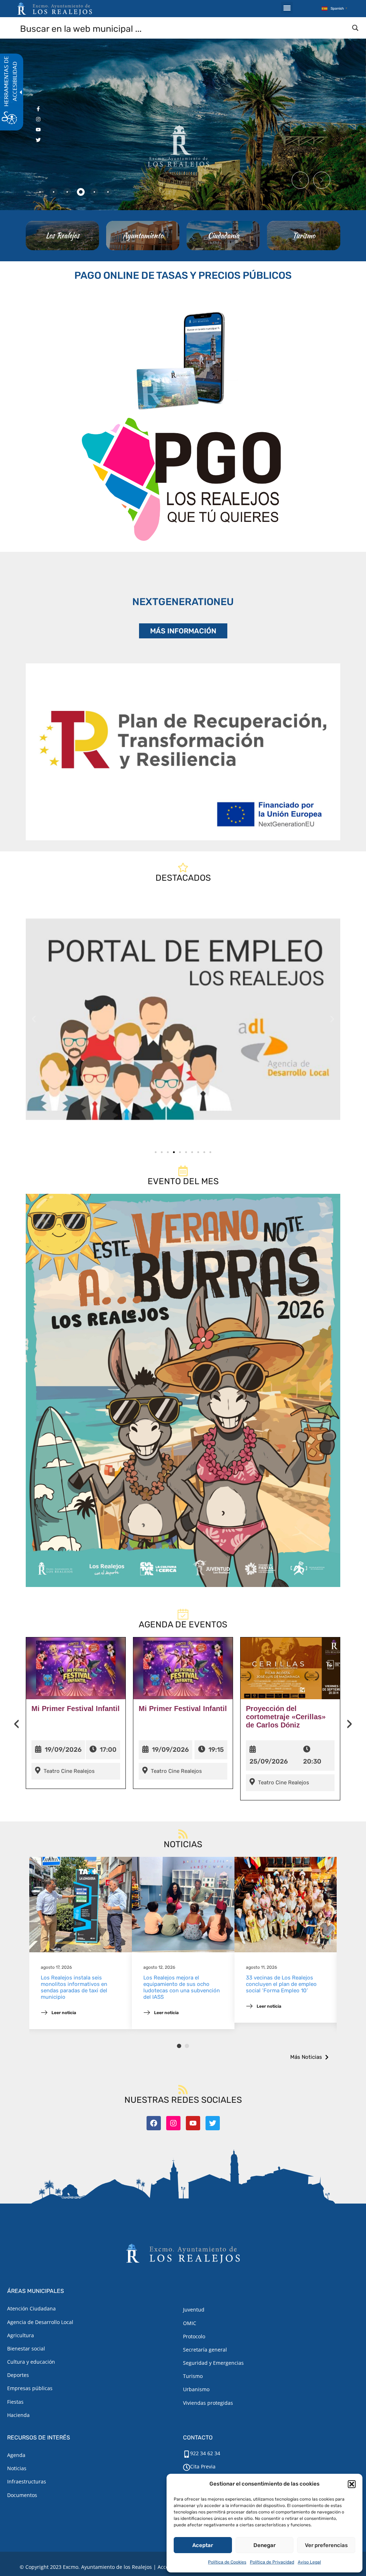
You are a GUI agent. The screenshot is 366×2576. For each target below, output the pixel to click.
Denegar (264, 2545)
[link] (183, 1019)
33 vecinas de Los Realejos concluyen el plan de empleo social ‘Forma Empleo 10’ (281, 1984)
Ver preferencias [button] (326, 2545)
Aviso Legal (309, 2562)
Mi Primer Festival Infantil (76, 1709)
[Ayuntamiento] (143, 236)
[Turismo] (304, 236)
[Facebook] (154, 2123)
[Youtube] (193, 2123)
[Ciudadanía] (223, 236)
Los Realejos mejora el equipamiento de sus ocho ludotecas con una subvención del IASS (182, 1987)
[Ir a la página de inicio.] (55, 9)
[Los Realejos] (62, 236)
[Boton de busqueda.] (355, 28)
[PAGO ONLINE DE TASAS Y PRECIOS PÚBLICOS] (183, 359)
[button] (352, 2484)
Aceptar (203, 2545)
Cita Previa (203, 2466)
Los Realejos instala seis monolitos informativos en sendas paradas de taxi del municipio (74, 1987)
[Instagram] (173, 2123)
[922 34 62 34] (187, 2454)
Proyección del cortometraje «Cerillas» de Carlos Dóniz (286, 1717)
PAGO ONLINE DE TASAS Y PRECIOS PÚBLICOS (183, 275)
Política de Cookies (227, 2562)
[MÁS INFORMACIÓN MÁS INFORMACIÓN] (183, 752)
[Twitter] (213, 2123)
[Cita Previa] (187, 2467)
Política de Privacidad (272, 2562)
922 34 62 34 (205, 2453)
